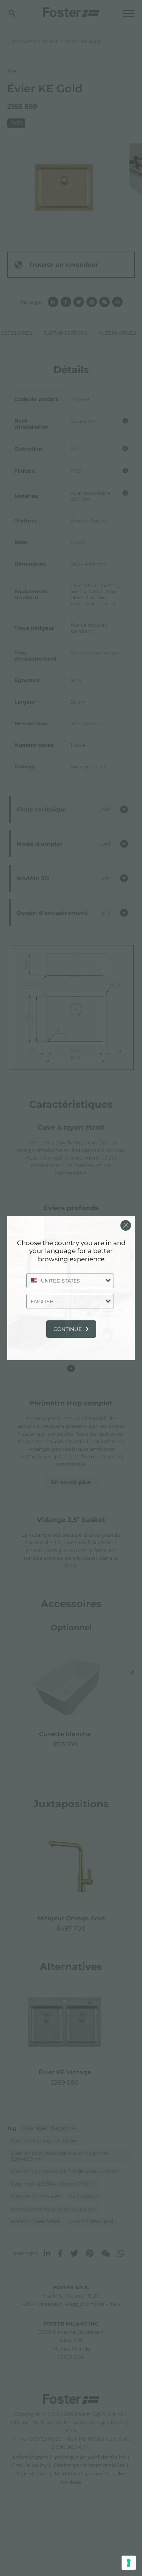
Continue (68, 1329)
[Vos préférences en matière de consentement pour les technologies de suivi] (129, 2563)
